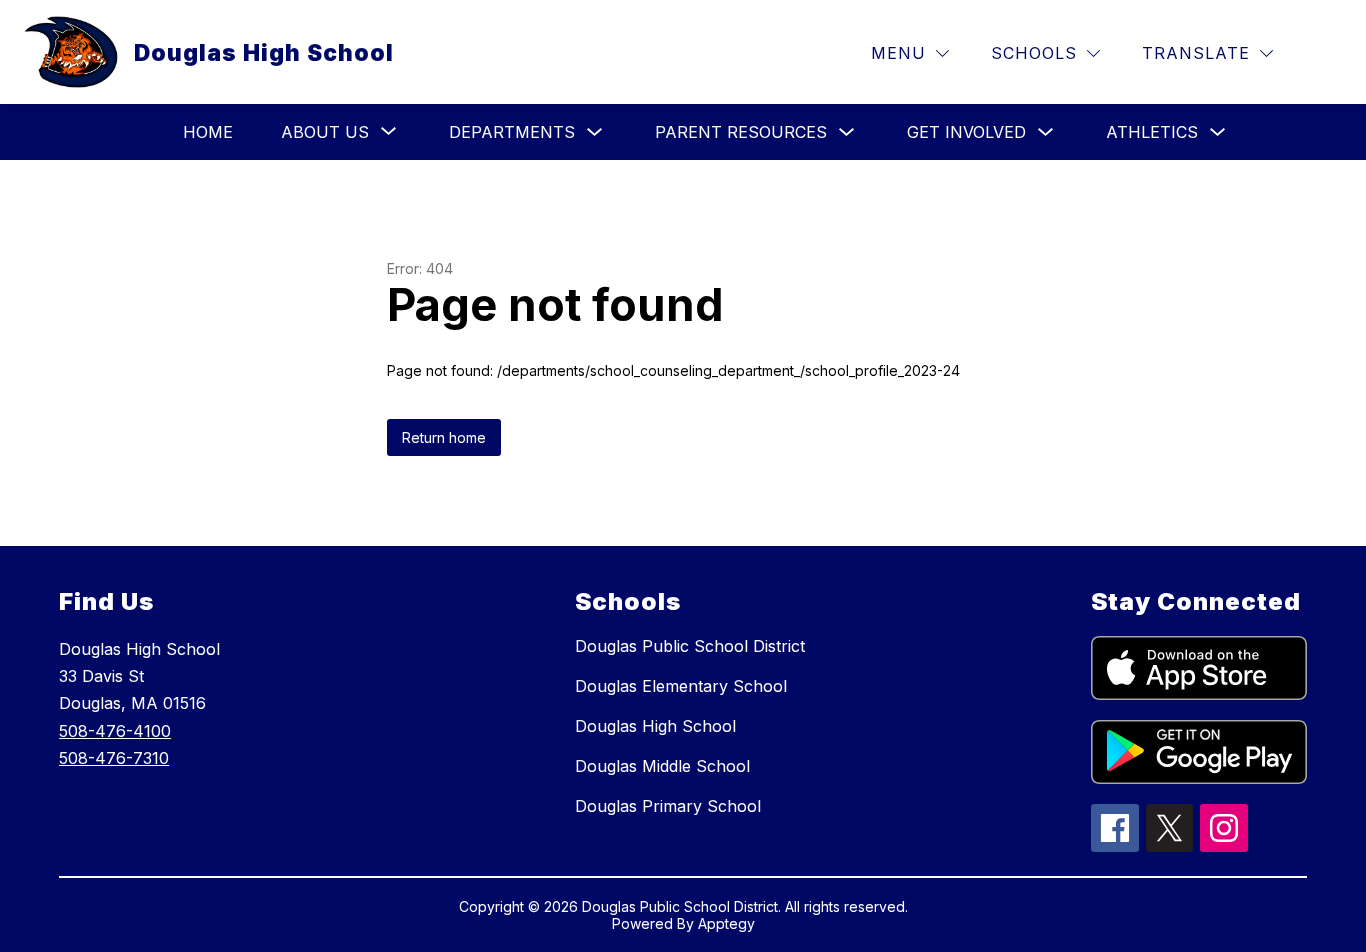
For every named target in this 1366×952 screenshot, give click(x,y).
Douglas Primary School (668, 806)
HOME (208, 132)
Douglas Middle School (662, 766)
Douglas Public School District (690, 646)
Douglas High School (655, 726)
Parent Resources (741, 132)
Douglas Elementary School (681, 686)
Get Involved (966, 132)
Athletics (1152, 132)
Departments (512, 132)
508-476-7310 (114, 758)
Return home (444, 437)
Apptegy (726, 923)
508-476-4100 (115, 731)
